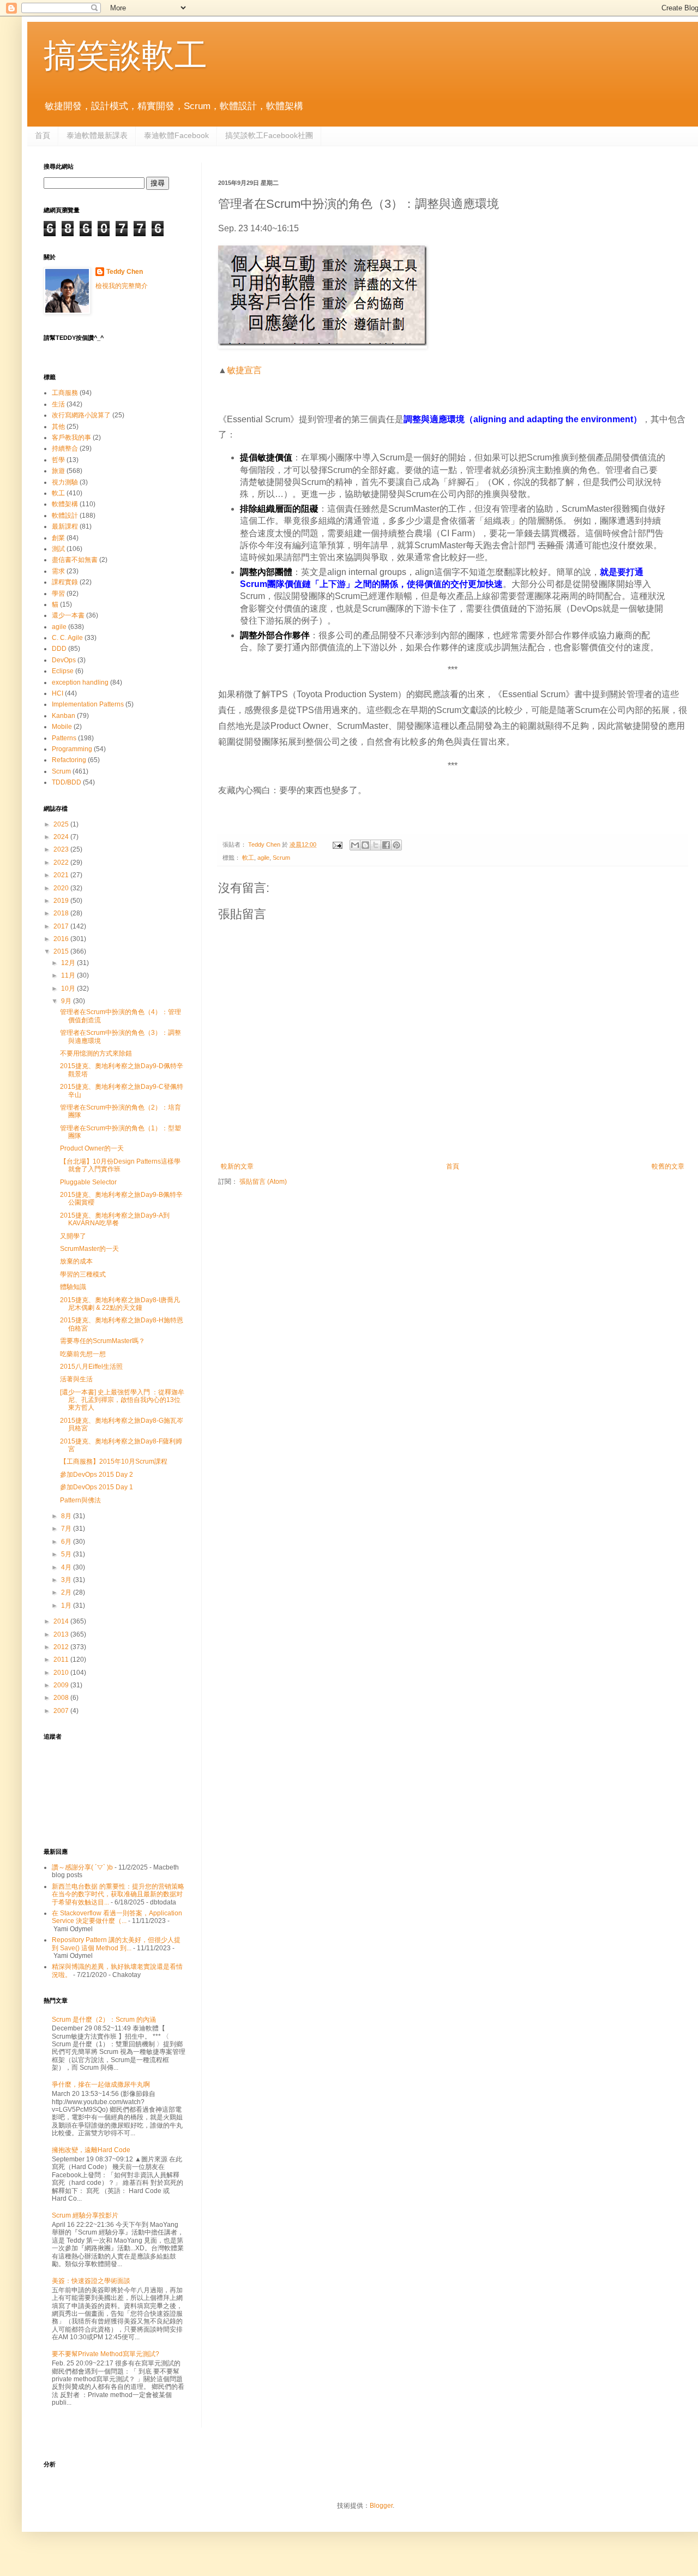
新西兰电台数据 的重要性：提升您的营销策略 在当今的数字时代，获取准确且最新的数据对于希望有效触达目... (118, 1894)
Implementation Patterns (88, 704)
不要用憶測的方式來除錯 (96, 1053)
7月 (67, 1529)
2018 (62, 913)
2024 (62, 837)
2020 (62, 888)
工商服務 (65, 393)
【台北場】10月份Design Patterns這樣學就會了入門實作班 (120, 1165)
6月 (67, 1542)
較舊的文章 (668, 1166)
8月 (67, 1516)
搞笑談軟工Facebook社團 (269, 135)
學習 (58, 594)
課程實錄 (65, 582)
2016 (62, 939)
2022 (62, 862)
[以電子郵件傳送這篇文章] (355, 845)
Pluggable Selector (88, 1182)
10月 (69, 989)
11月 (69, 975)
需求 (58, 571)
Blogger (381, 2506)
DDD (59, 649)
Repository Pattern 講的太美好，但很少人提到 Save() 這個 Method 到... (116, 1944)
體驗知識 (73, 1287)
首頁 (43, 135)
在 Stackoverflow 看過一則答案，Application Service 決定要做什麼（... (117, 1917)
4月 (67, 1567)
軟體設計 (65, 516)
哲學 (58, 460)
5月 (67, 1554)
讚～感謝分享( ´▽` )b (82, 1867)
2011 (62, 1660)
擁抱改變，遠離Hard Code (91, 2150)
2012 (62, 1647)
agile (263, 858)
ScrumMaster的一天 (89, 1249)
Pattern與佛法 (80, 1500)
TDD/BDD (67, 782)
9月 (67, 1001)
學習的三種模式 (83, 1274)
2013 (62, 1634)
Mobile (62, 727)
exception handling (80, 682)
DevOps (64, 660)
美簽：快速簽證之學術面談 (91, 2281)
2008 (62, 1698)
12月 (69, 963)
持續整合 (65, 448)
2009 (62, 1685)
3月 (67, 1580)
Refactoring (69, 760)
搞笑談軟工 (125, 55)
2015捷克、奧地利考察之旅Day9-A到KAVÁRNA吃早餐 (115, 1219)
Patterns (64, 738)
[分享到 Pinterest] (396, 845)
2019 (62, 901)
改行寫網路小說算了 (81, 415)
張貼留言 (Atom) (263, 1182)
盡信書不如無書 (75, 560)
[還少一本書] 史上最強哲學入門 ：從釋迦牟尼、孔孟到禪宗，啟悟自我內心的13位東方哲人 (122, 1400)
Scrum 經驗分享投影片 (85, 2215)
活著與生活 (76, 1379)
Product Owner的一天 (92, 1148)
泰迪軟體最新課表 (97, 135)
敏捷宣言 (244, 370)
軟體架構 (65, 504)
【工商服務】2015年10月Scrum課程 (114, 1461)
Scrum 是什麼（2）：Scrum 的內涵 (104, 2020)
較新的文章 (237, 1166)
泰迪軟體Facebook (176, 135)
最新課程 (65, 526)
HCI (58, 693)
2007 (62, 1711)
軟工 (248, 858)
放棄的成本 (76, 1261)
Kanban (64, 716)
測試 (58, 549)
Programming (72, 749)
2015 (62, 951)
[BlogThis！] (365, 845)
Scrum (281, 858)
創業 (58, 538)
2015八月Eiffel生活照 (91, 1367)
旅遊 (58, 471)
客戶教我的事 (71, 438)
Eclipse (63, 671)
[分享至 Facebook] (386, 845)
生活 (58, 404)
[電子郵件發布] (337, 844)
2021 (62, 875)
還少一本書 (68, 615)
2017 (62, 926)
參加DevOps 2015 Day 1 (97, 1487)
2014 (62, 1621)
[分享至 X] (376, 845)
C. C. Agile (67, 638)
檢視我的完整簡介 (122, 286)
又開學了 (73, 1236)
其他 (58, 427)
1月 (67, 1605)
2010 (62, 1673)
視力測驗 (65, 482)
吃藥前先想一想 (83, 1354)
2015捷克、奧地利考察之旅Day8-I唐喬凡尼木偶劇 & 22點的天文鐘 (120, 1304)
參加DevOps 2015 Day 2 (97, 1475)
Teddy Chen (125, 272)
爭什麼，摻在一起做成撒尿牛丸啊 (101, 2084)
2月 (67, 1592)
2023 (62, 849)
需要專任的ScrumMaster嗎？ (103, 1341)
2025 (62, 824)
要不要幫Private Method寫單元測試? (106, 2354)
